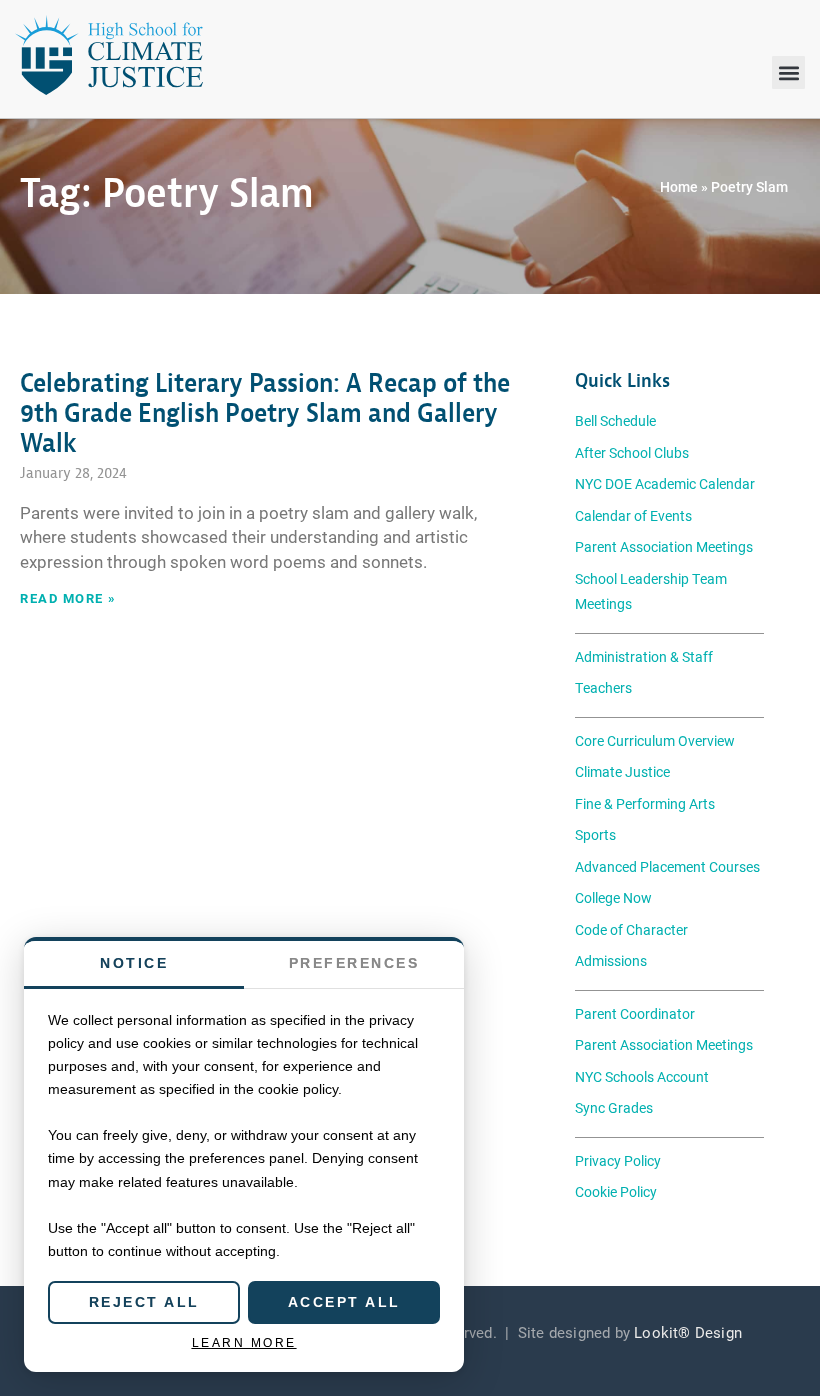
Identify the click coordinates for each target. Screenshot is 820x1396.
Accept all (344, 1302)
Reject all (144, 1302)
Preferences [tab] (354, 963)
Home (679, 186)
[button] (788, 72)
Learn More (244, 1343)
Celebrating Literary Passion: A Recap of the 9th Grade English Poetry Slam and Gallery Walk (265, 413)
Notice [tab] (134, 963)
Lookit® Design (688, 1332)
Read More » (68, 598)
